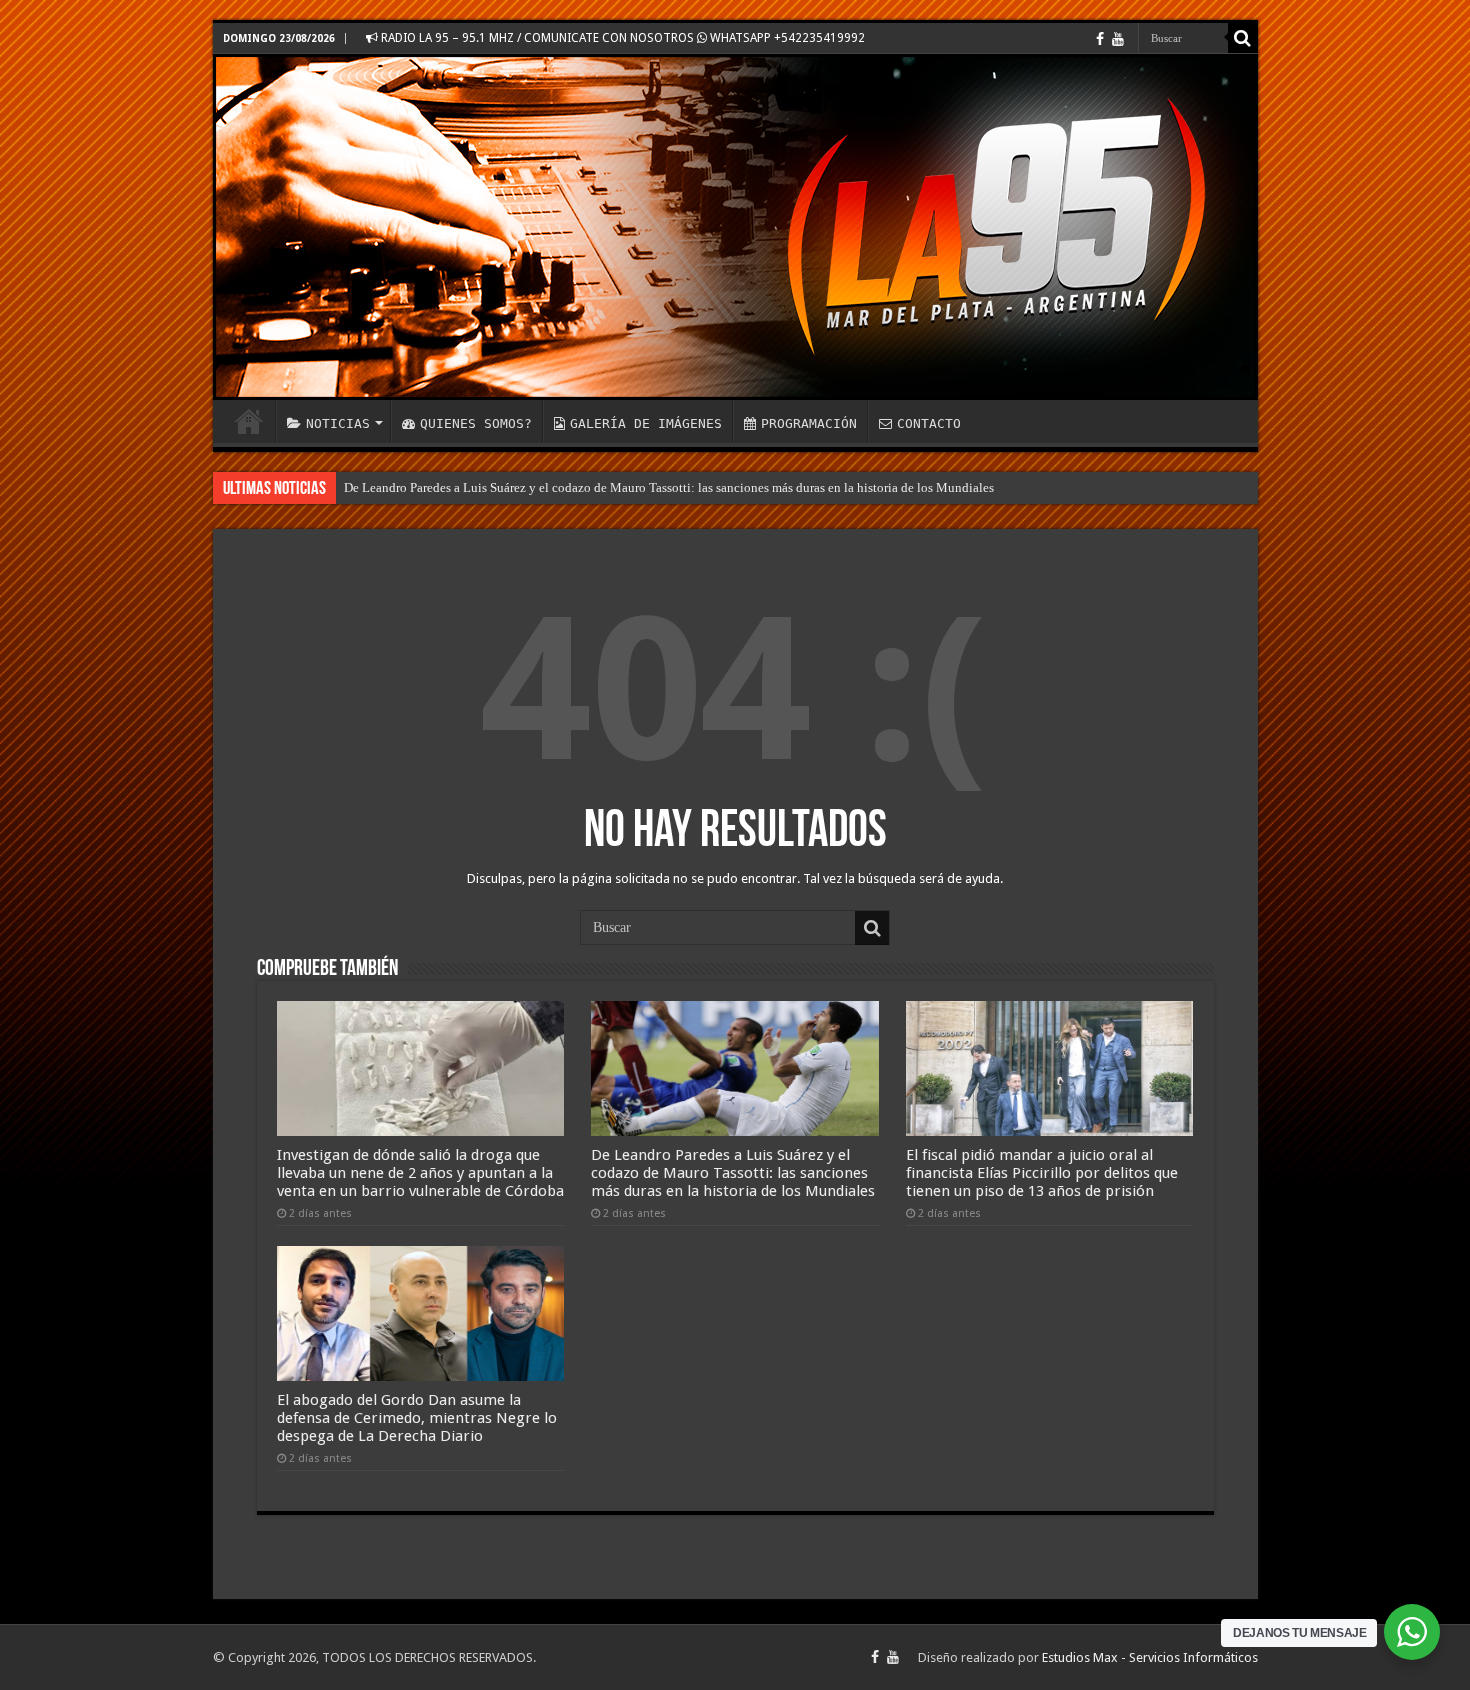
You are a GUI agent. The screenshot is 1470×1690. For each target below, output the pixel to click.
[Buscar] (1243, 38)
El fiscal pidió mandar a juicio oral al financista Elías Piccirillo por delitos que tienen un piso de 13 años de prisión (1042, 1173)
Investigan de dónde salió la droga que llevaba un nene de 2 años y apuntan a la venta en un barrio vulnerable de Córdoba (420, 1173)
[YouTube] (1118, 39)
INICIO (249, 421)
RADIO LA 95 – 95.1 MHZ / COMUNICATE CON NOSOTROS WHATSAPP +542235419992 (621, 38)
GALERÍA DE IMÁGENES (646, 423)
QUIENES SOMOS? (476, 423)
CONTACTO (929, 423)
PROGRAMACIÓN (809, 423)
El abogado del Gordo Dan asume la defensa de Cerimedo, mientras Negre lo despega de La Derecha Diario (417, 1418)
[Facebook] (1100, 39)
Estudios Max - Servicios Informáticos (1150, 1657)
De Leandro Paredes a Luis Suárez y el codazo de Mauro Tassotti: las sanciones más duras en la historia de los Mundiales (669, 487)
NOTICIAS (338, 423)
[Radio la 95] (735, 227)
